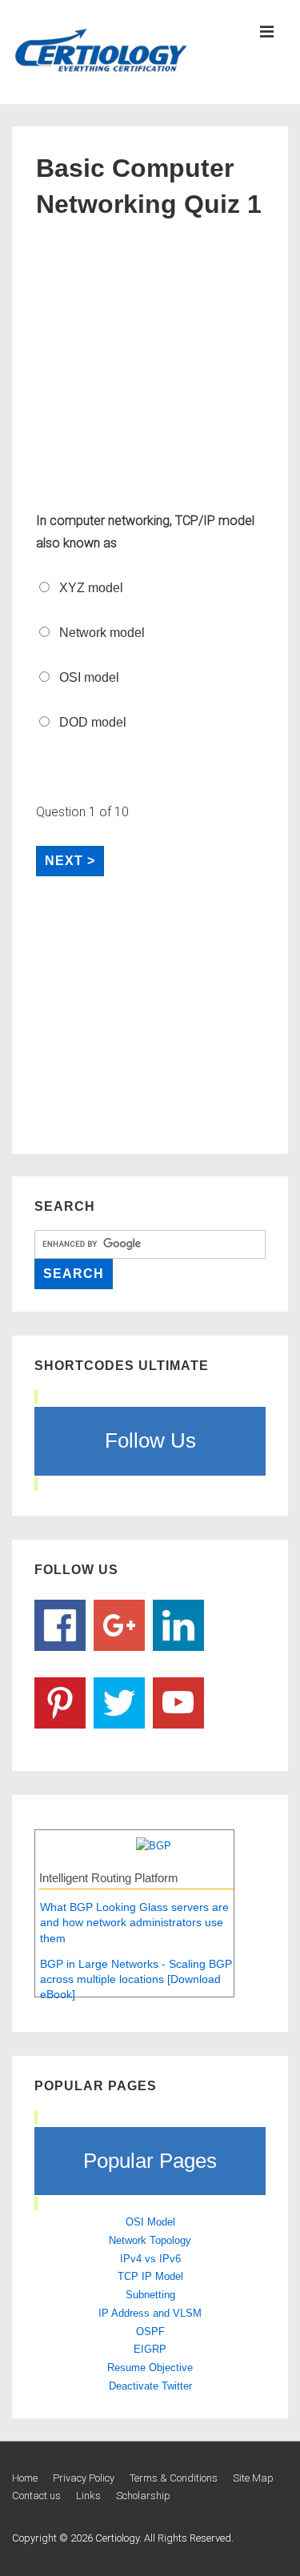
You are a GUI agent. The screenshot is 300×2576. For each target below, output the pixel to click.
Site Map (253, 2478)
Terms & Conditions (174, 2478)
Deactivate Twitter (150, 2386)
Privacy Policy (84, 2478)
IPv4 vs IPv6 (150, 2259)
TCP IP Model (150, 2276)
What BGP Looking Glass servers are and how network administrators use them (134, 1923)
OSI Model (150, 2222)
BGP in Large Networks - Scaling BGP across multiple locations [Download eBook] (136, 1979)
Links (88, 2496)
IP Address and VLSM (150, 2313)
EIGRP (150, 2349)
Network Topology (150, 2240)
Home (25, 2478)
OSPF (150, 2332)
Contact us (36, 2496)
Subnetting (150, 2295)
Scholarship (143, 2496)
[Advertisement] (150, 368)
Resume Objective (150, 2368)
